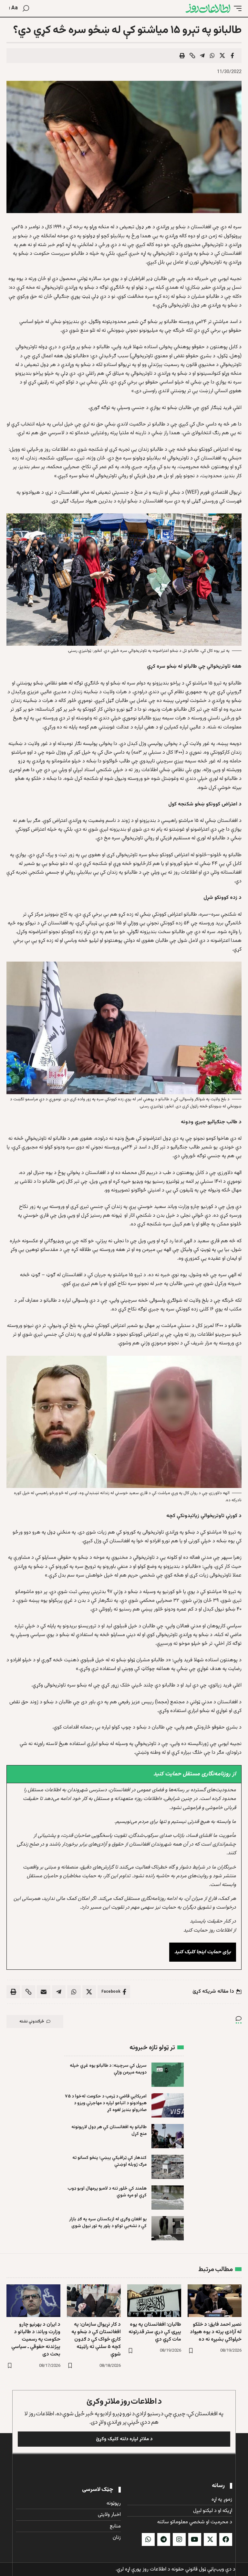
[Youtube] (195, 2539)
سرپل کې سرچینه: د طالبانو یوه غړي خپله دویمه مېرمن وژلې (108, 2069)
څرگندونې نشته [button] (32, 2021)
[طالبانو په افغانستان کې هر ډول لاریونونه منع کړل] (168, 2136)
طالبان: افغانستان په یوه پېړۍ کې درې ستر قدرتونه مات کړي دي (155, 2332)
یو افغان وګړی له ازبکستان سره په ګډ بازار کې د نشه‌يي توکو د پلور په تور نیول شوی (108, 2223)
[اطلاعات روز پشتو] (208, 8)
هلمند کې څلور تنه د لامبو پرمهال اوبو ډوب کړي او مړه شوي (107, 2192)
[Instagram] (179, 2539)
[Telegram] (164, 2539)
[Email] (44, 1992)
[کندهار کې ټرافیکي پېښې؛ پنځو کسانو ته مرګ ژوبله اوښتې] (168, 2167)
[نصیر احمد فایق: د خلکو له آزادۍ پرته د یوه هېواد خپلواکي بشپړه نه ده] (215, 2301)
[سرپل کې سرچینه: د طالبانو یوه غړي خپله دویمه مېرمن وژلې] (168, 2075)
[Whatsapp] (148, 2539)
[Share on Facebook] (232, 56)
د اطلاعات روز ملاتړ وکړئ (124, 2402)
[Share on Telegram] (202, 56)
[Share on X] (222, 56)
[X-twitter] (210, 2539)
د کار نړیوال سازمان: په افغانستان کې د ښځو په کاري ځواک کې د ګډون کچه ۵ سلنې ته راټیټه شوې (96, 2340)
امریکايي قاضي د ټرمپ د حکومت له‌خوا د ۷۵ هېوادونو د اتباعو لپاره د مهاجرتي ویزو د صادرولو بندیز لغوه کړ (106, 2103)
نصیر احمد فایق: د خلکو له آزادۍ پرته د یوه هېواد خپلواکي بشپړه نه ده (216, 2332)
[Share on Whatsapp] (212, 56)
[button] (236, 8)
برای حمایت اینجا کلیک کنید (203, 1952)
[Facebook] (226, 2539)
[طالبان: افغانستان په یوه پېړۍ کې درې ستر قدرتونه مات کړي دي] (154, 2301)
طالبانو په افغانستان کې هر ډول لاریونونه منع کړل (109, 2131)
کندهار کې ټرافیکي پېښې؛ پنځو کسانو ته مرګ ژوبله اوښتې (109, 2161)
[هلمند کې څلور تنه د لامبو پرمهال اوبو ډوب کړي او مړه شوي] (168, 2198)
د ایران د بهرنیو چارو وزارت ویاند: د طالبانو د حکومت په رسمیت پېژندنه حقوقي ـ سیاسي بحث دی (36, 2340)
